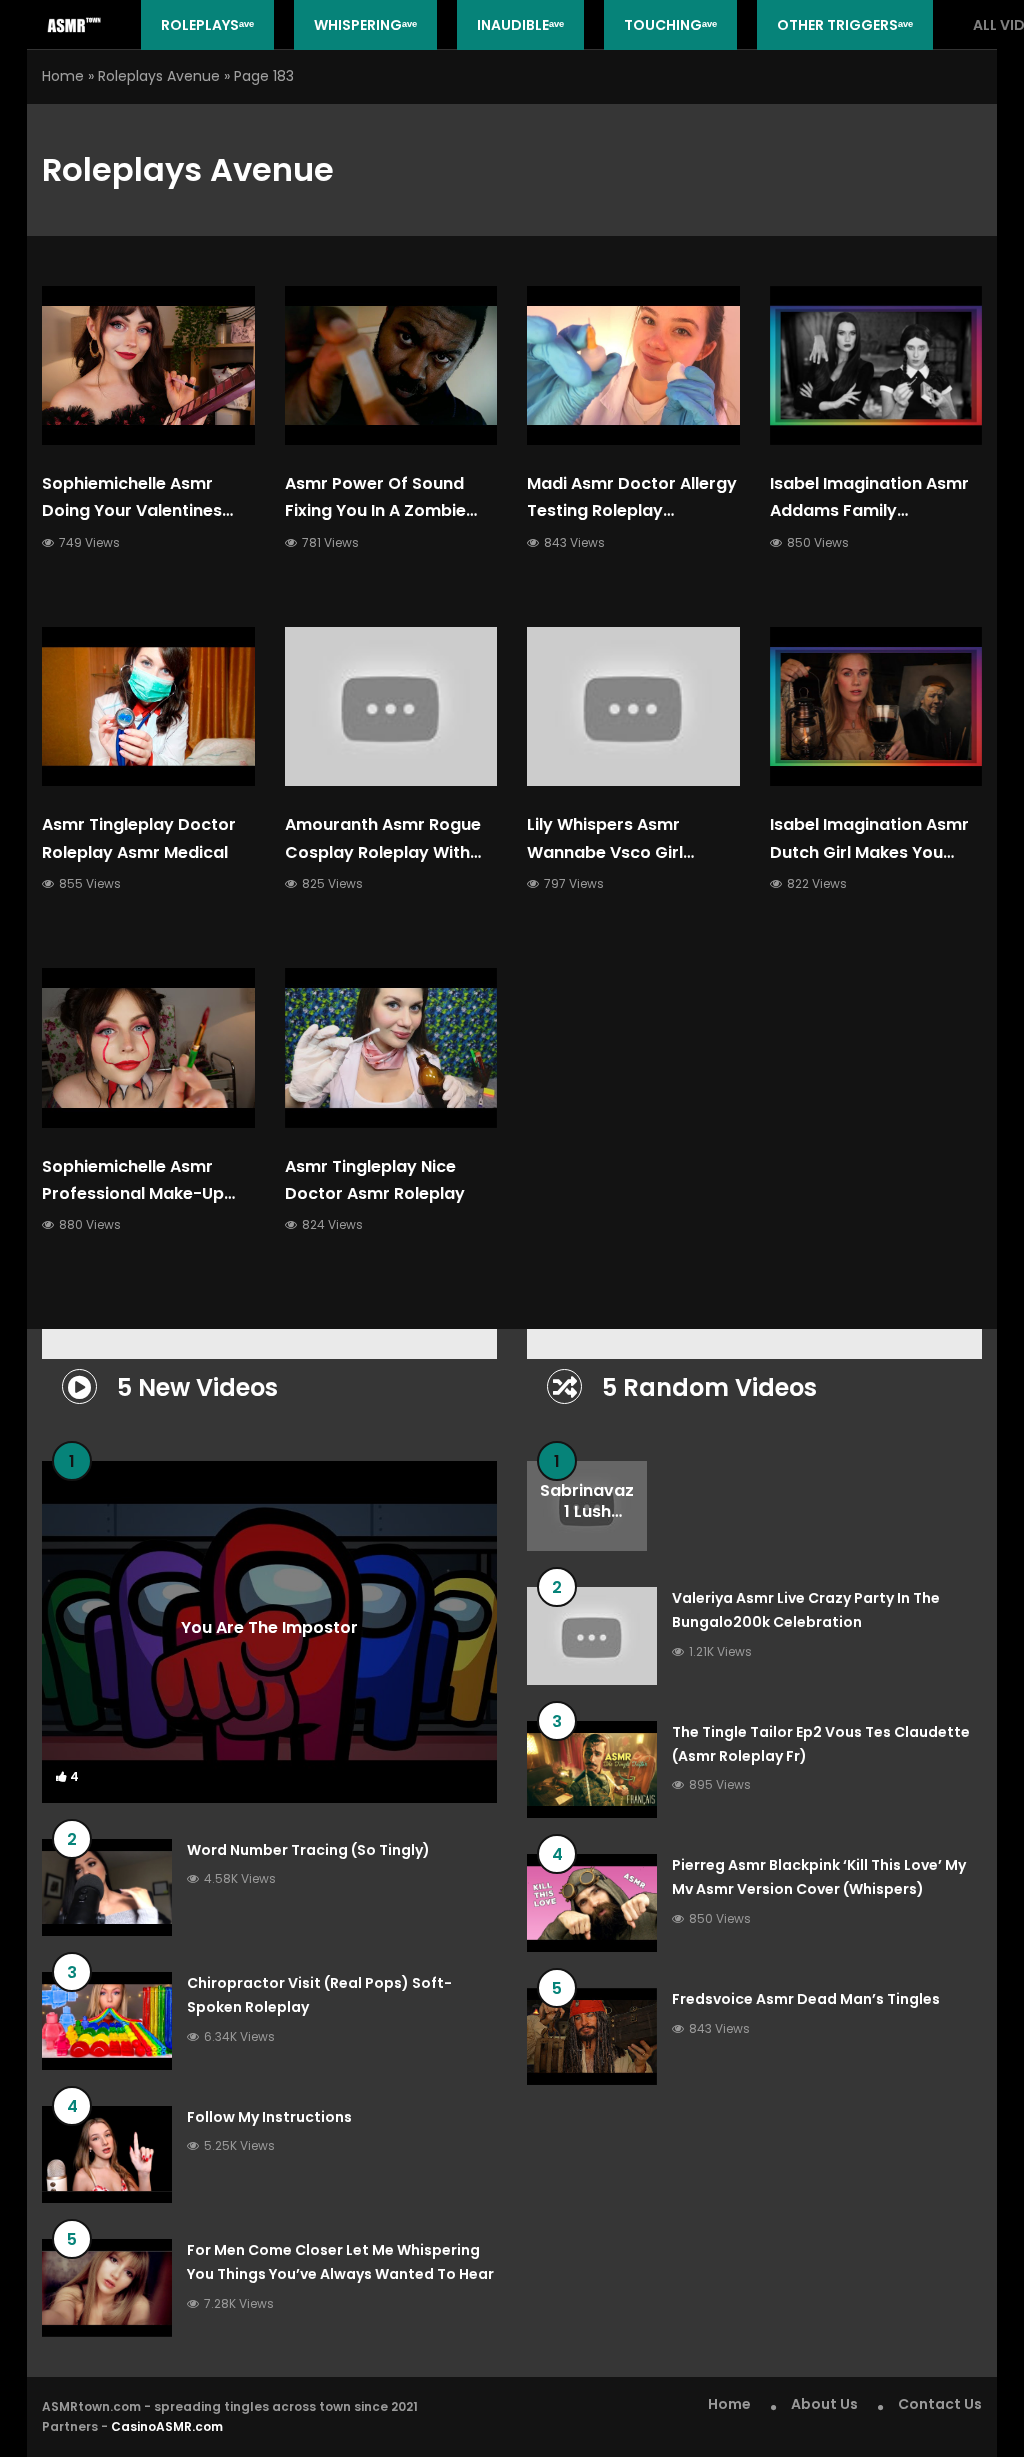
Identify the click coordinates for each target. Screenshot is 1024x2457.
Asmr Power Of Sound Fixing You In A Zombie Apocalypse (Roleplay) (380, 510)
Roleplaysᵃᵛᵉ (207, 25)
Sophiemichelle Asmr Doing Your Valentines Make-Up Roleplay (132, 510)
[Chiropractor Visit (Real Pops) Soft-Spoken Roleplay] (107, 2021)
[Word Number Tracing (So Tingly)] (107, 1888)
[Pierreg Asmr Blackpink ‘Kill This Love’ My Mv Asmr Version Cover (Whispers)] (592, 1903)
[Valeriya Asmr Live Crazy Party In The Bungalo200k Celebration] (592, 1636)
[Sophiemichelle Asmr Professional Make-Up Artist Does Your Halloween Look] (148, 1047)
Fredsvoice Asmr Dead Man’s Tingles (806, 1999)
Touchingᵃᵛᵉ (670, 25)
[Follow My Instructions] (107, 2155)
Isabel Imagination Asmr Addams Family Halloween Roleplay (869, 510)
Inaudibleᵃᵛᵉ (520, 25)
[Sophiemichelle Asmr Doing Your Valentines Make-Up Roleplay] (148, 365)
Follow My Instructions (269, 2117)
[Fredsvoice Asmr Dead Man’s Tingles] (592, 2037)
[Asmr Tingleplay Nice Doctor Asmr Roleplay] (391, 1047)
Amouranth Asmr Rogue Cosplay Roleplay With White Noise (383, 851)
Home (63, 76)
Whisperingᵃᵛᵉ (365, 25)
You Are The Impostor (269, 1627)
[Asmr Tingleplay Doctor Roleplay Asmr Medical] (148, 706)
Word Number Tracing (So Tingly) (308, 1850)
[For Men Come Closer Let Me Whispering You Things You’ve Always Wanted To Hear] (107, 2288)
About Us (824, 2404)
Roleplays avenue (159, 76)
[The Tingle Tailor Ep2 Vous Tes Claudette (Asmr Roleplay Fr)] (592, 1770)
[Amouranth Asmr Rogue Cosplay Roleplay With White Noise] (391, 706)
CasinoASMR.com (167, 2426)
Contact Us (940, 2404)
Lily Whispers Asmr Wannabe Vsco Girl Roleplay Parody (605, 851)
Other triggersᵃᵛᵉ (845, 25)
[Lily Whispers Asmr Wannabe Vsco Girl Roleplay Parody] (633, 706)
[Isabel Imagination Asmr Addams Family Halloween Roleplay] (876, 365)
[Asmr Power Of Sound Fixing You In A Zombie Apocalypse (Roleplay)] (391, 365)
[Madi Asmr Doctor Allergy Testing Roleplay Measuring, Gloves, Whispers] (633, 365)
